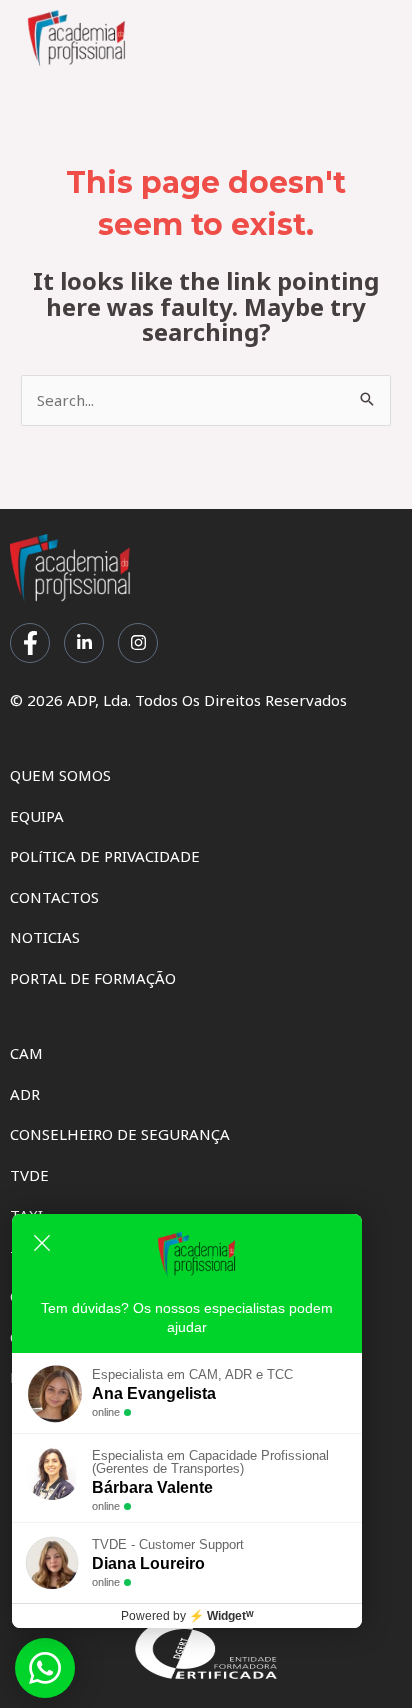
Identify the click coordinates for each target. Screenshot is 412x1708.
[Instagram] (138, 643)
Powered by (187, 1616)
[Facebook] (30, 643)
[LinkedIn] (84, 643)
